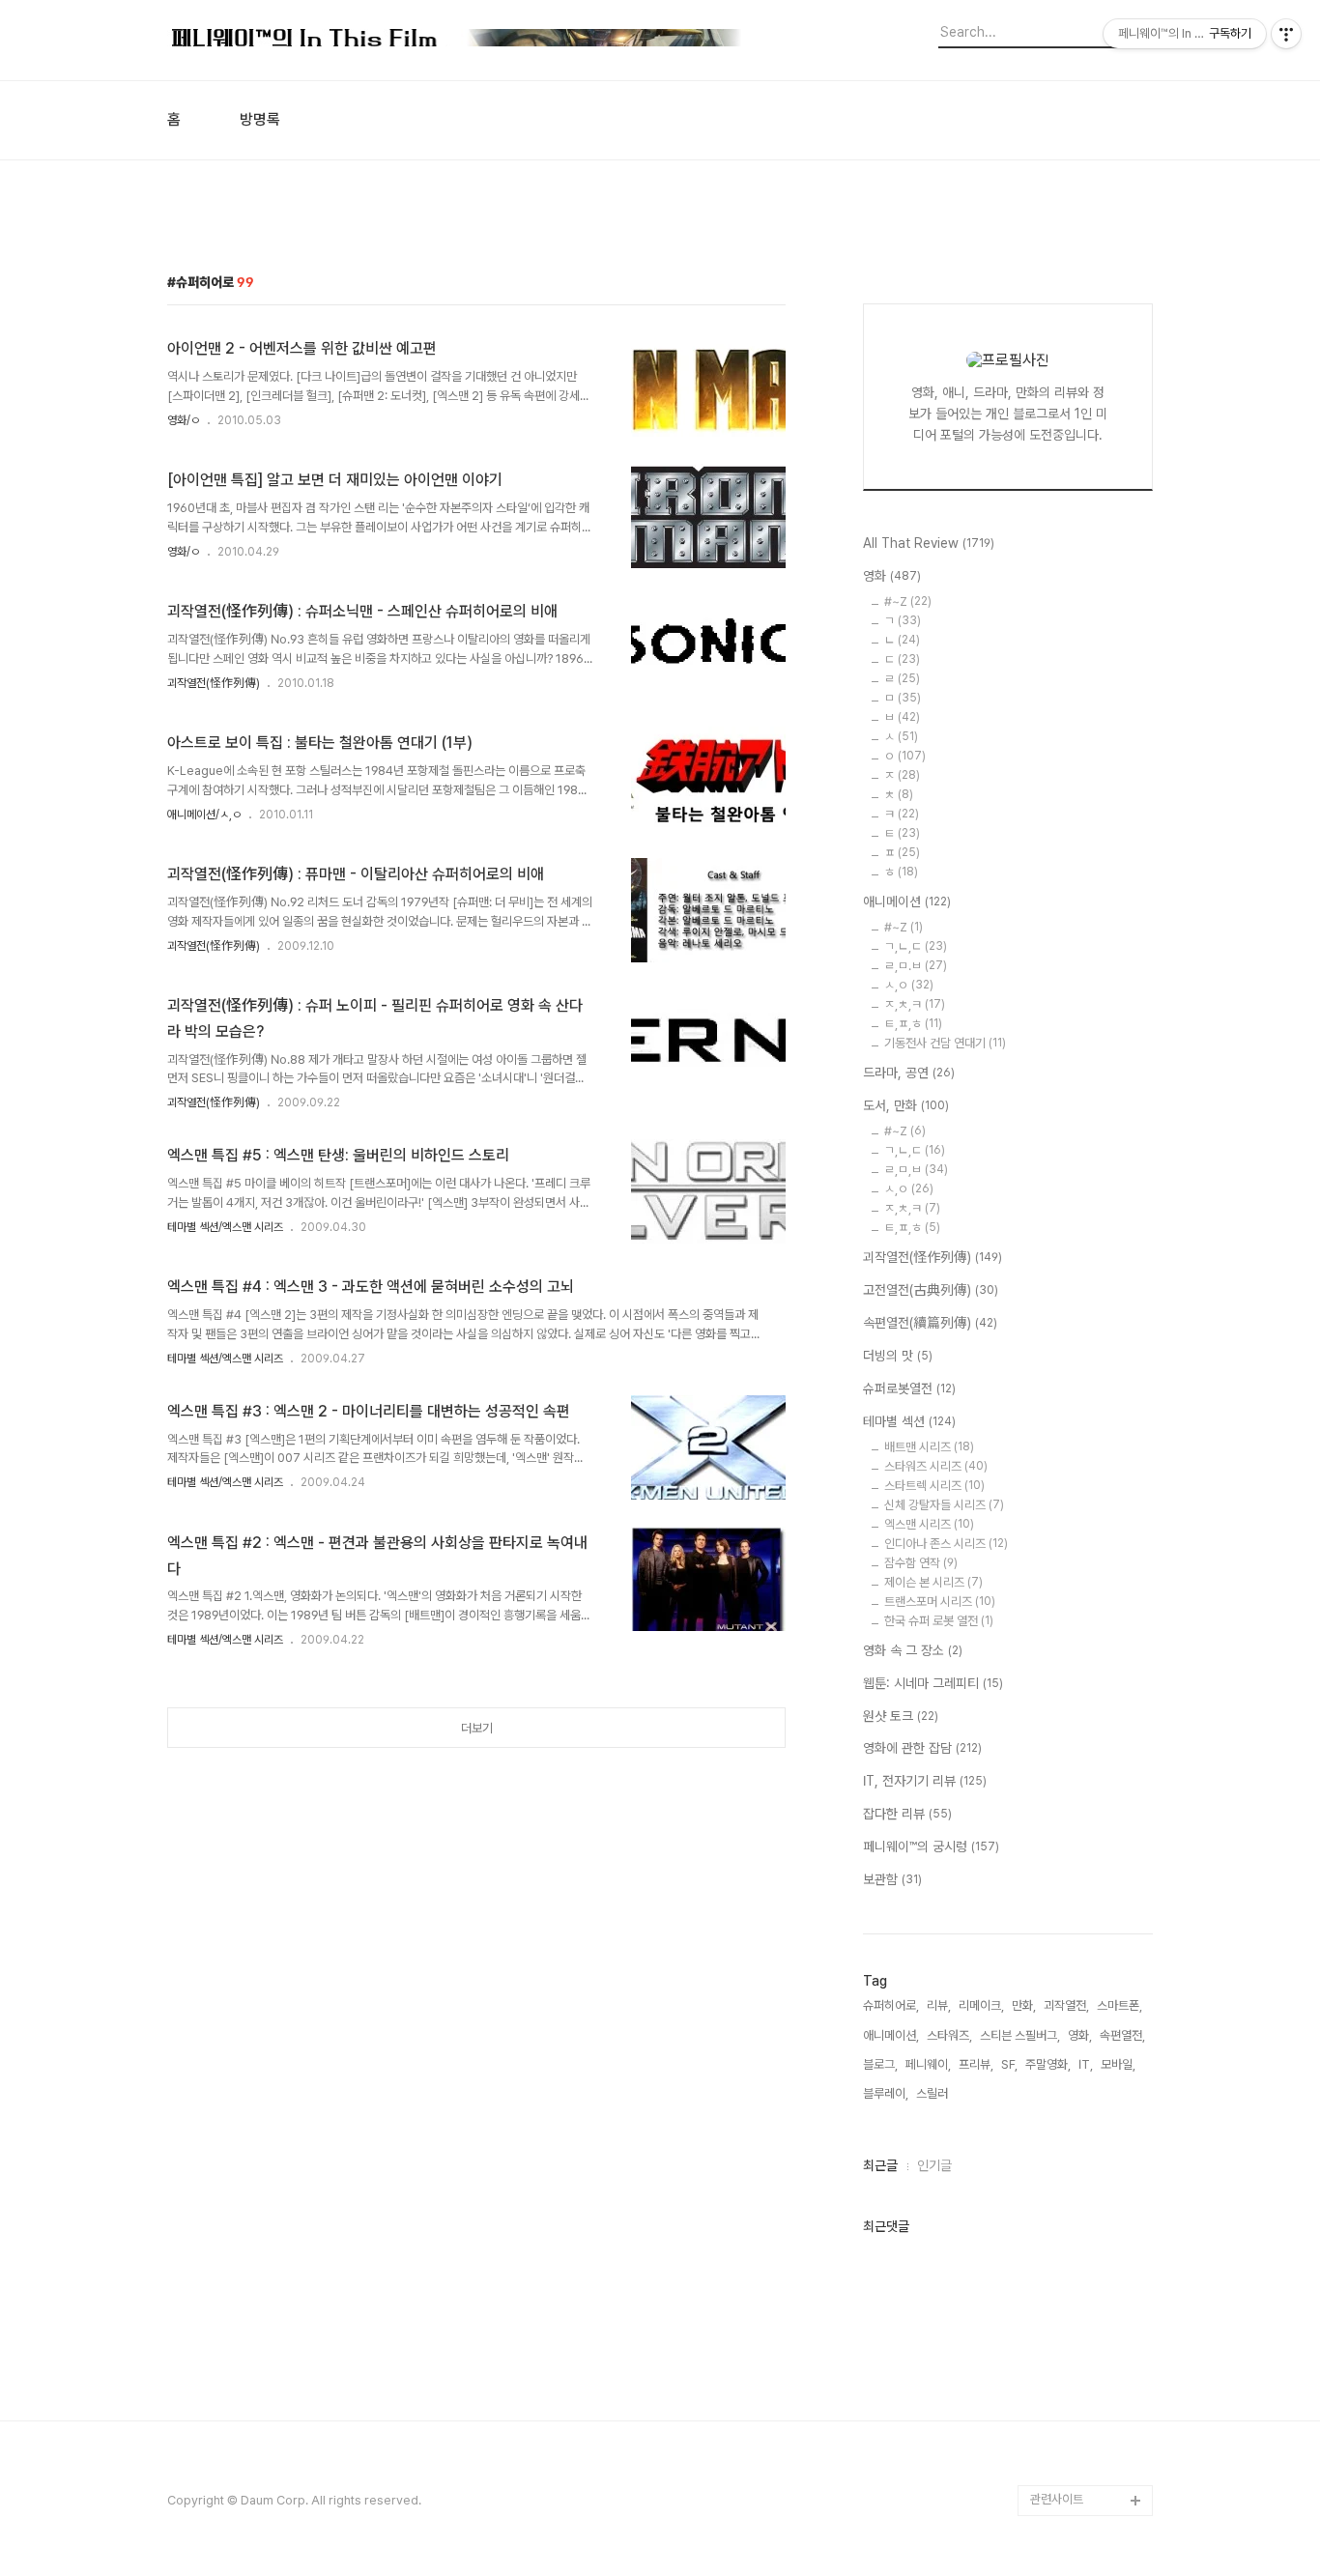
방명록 (260, 120)
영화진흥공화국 (1068, 1913)
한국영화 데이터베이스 (1086, 2036)
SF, (1009, 2064)
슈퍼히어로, (891, 2005)
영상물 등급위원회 (1075, 2407)
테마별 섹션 (909, 1421)
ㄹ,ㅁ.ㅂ (916, 966)
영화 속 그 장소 (913, 1650)
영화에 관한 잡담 (922, 1748)
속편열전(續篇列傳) (930, 1323)
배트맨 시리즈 (929, 1447)
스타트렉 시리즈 (934, 1486)
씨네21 (1048, 1882)
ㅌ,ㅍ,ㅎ (913, 1024)
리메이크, (981, 2005)
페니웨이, (928, 2064)
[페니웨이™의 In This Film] (457, 40)
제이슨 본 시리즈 (933, 1582)
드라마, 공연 (909, 1073)
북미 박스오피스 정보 (1082, 1851)
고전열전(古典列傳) (931, 1290)
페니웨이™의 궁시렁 (931, 1846)
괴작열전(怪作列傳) (214, 683)
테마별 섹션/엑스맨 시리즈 (225, 1227)
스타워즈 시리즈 (936, 1466)
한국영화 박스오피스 (1080, 2469)
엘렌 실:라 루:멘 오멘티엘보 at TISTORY (1091, 2114)
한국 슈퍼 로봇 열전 (939, 1621)
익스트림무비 (1063, 1944)
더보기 (477, 1728)
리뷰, (939, 2005)
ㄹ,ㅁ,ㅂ (916, 1170)
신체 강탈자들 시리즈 (944, 1505)
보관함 (892, 1879)
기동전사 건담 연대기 (945, 1043)
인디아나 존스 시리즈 (946, 1544)
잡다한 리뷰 (907, 1814)
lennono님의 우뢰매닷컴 (1088, 1990)
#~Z (908, 601)
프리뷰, (976, 2064)
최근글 (880, 2165)
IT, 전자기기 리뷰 (925, 1781)
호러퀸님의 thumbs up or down (1089, 2361)
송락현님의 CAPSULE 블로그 (1087, 2175)
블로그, (880, 2064)
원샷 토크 (901, 1716)
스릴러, (933, 2093)
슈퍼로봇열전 (909, 1388)
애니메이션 (907, 902)
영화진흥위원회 (1068, 2438)
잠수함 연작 (921, 1563)
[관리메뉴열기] (1286, 34)
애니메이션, (891, 2035)
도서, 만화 (906, 1105)
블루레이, (886, 2093)
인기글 (934, 2165)
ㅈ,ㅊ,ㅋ (915, 1004)
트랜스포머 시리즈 (940, 1602)
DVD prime (1062, 1758)
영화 (892, 576)
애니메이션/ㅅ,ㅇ (204, 815)
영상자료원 (1058, 2067)
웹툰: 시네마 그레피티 (933, 1683)
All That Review (929, 543)
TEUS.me (1058, 1696)
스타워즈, (949, 2035)
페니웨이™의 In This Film (1082, 2299)
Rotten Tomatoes (1081, 1820)
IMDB (1046, 1789)
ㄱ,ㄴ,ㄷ (916, 946)
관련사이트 (1057, 2499)
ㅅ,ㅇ (909, 985)
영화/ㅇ (184, 420)
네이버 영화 (1059, 1727)
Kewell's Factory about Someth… (1078, 2237)
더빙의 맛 (898, 1356)
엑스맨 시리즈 (929, 1524)
